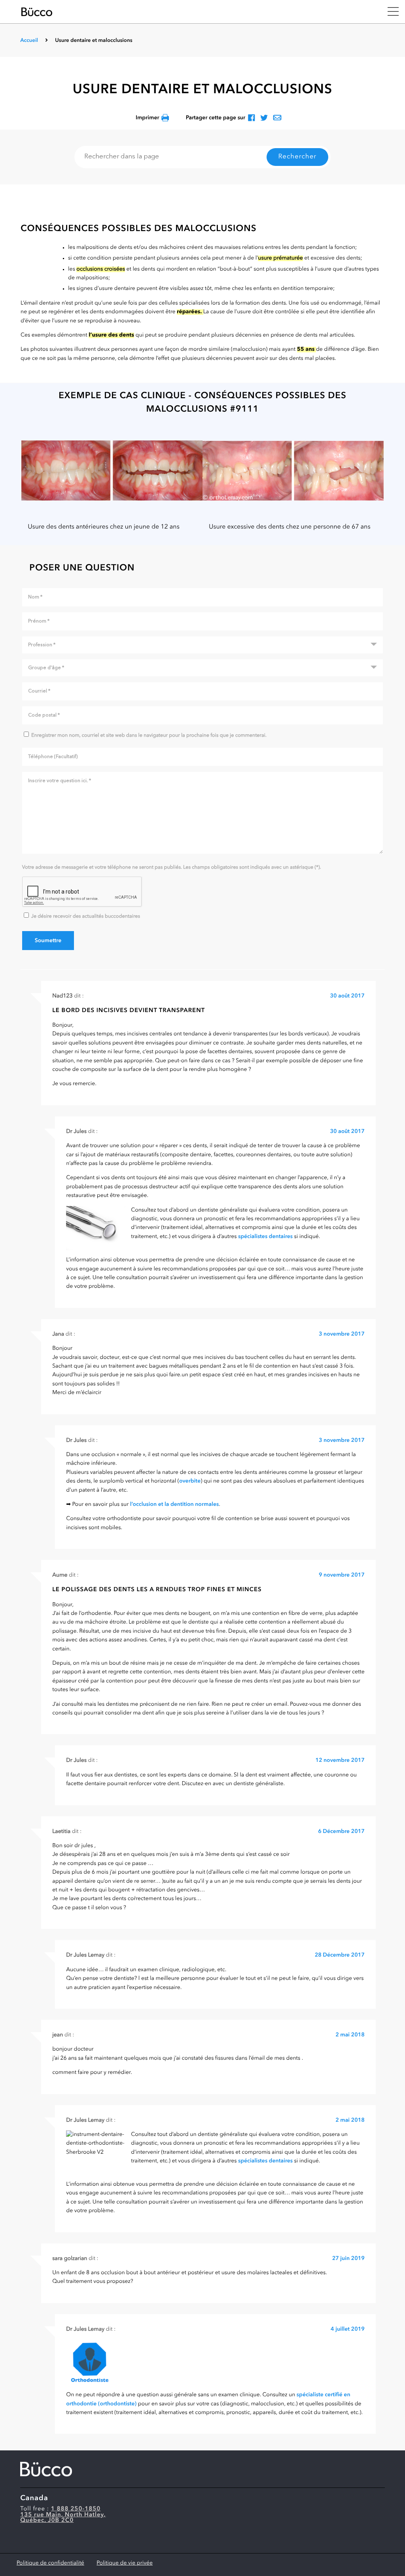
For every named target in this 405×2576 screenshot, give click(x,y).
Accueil (29, 41)
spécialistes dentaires (265, 1237)
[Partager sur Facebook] (251, 118)
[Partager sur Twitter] (264, 118)
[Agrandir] (112, 471)
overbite (190, 1481)
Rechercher (298, 157)
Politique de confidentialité (50, 2563)
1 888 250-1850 (76, 2509)
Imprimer (148, 118)
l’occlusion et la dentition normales (174, 1505)
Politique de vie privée (125, 2563)
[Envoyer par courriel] (277, 118)
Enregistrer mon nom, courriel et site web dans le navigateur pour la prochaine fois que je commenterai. (149, 736)
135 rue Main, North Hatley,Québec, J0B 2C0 (63, 2518)
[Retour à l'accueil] (199, 12)
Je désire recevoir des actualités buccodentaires (86, 917)
